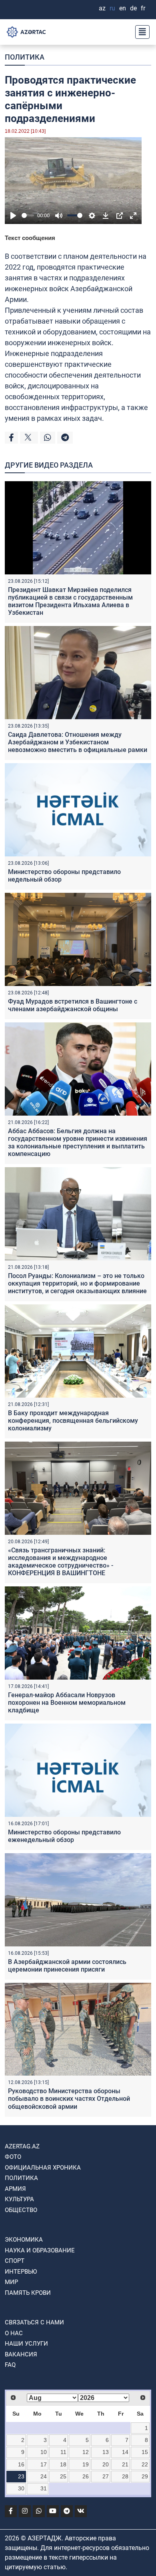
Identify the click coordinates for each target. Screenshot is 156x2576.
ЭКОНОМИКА (24, 2240)
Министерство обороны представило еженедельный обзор (64, 1836)
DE (133, 8)
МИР (11, 2282)
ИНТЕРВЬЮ (21, 2272)
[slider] (28, 215)
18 (63, 2464)
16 (21, 2464)
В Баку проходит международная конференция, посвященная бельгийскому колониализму (73, 1421)
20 (106, 2464)
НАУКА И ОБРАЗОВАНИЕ (40, 2250)
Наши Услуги (26, 2344)
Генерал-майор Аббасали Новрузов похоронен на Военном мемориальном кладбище (67, 1703)
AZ (102, 8)
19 (86, 2464)
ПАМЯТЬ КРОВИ (28, 2293)
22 (145, 2464)
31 (44, 2488)
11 (63, 2452)
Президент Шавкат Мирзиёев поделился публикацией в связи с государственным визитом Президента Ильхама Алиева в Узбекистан (70, 601)
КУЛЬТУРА (19, 2199)
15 (145, 2452)
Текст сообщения (30, 238)
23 (21, 2476)
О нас (14, 2333)
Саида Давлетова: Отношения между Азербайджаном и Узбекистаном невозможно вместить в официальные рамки (78, 742)
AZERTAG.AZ (22, 2146)
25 (63, 2476)
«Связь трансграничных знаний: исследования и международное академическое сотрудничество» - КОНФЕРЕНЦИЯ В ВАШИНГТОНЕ (61, 1562)
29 (145, 2476)
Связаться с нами (34, 2322)
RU (112, 8)
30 (21, 2488)
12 (86, 2452)
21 (125, 2464)
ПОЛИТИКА (25, 57)
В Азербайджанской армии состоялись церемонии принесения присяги (67, 1966)
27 (106, 2476)
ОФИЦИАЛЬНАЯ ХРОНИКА (43, 2168)
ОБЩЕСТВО (21, 2210)
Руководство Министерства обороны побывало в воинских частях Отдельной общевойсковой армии (69, 2099)
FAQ (10, 2365)
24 (44, 2476)
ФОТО (13, 2157)
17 (44, 2464)
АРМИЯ (15, 2189)
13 (106, 2452)
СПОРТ (15, 2261)
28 (125, 2476)
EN (123, 8)
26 (86, 2476)
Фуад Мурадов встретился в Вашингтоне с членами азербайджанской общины (73, 1005)
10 (44, 2452)
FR (143, 8)
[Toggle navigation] (140, 32)
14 (125, 2452)
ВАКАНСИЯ (21, 2354)
